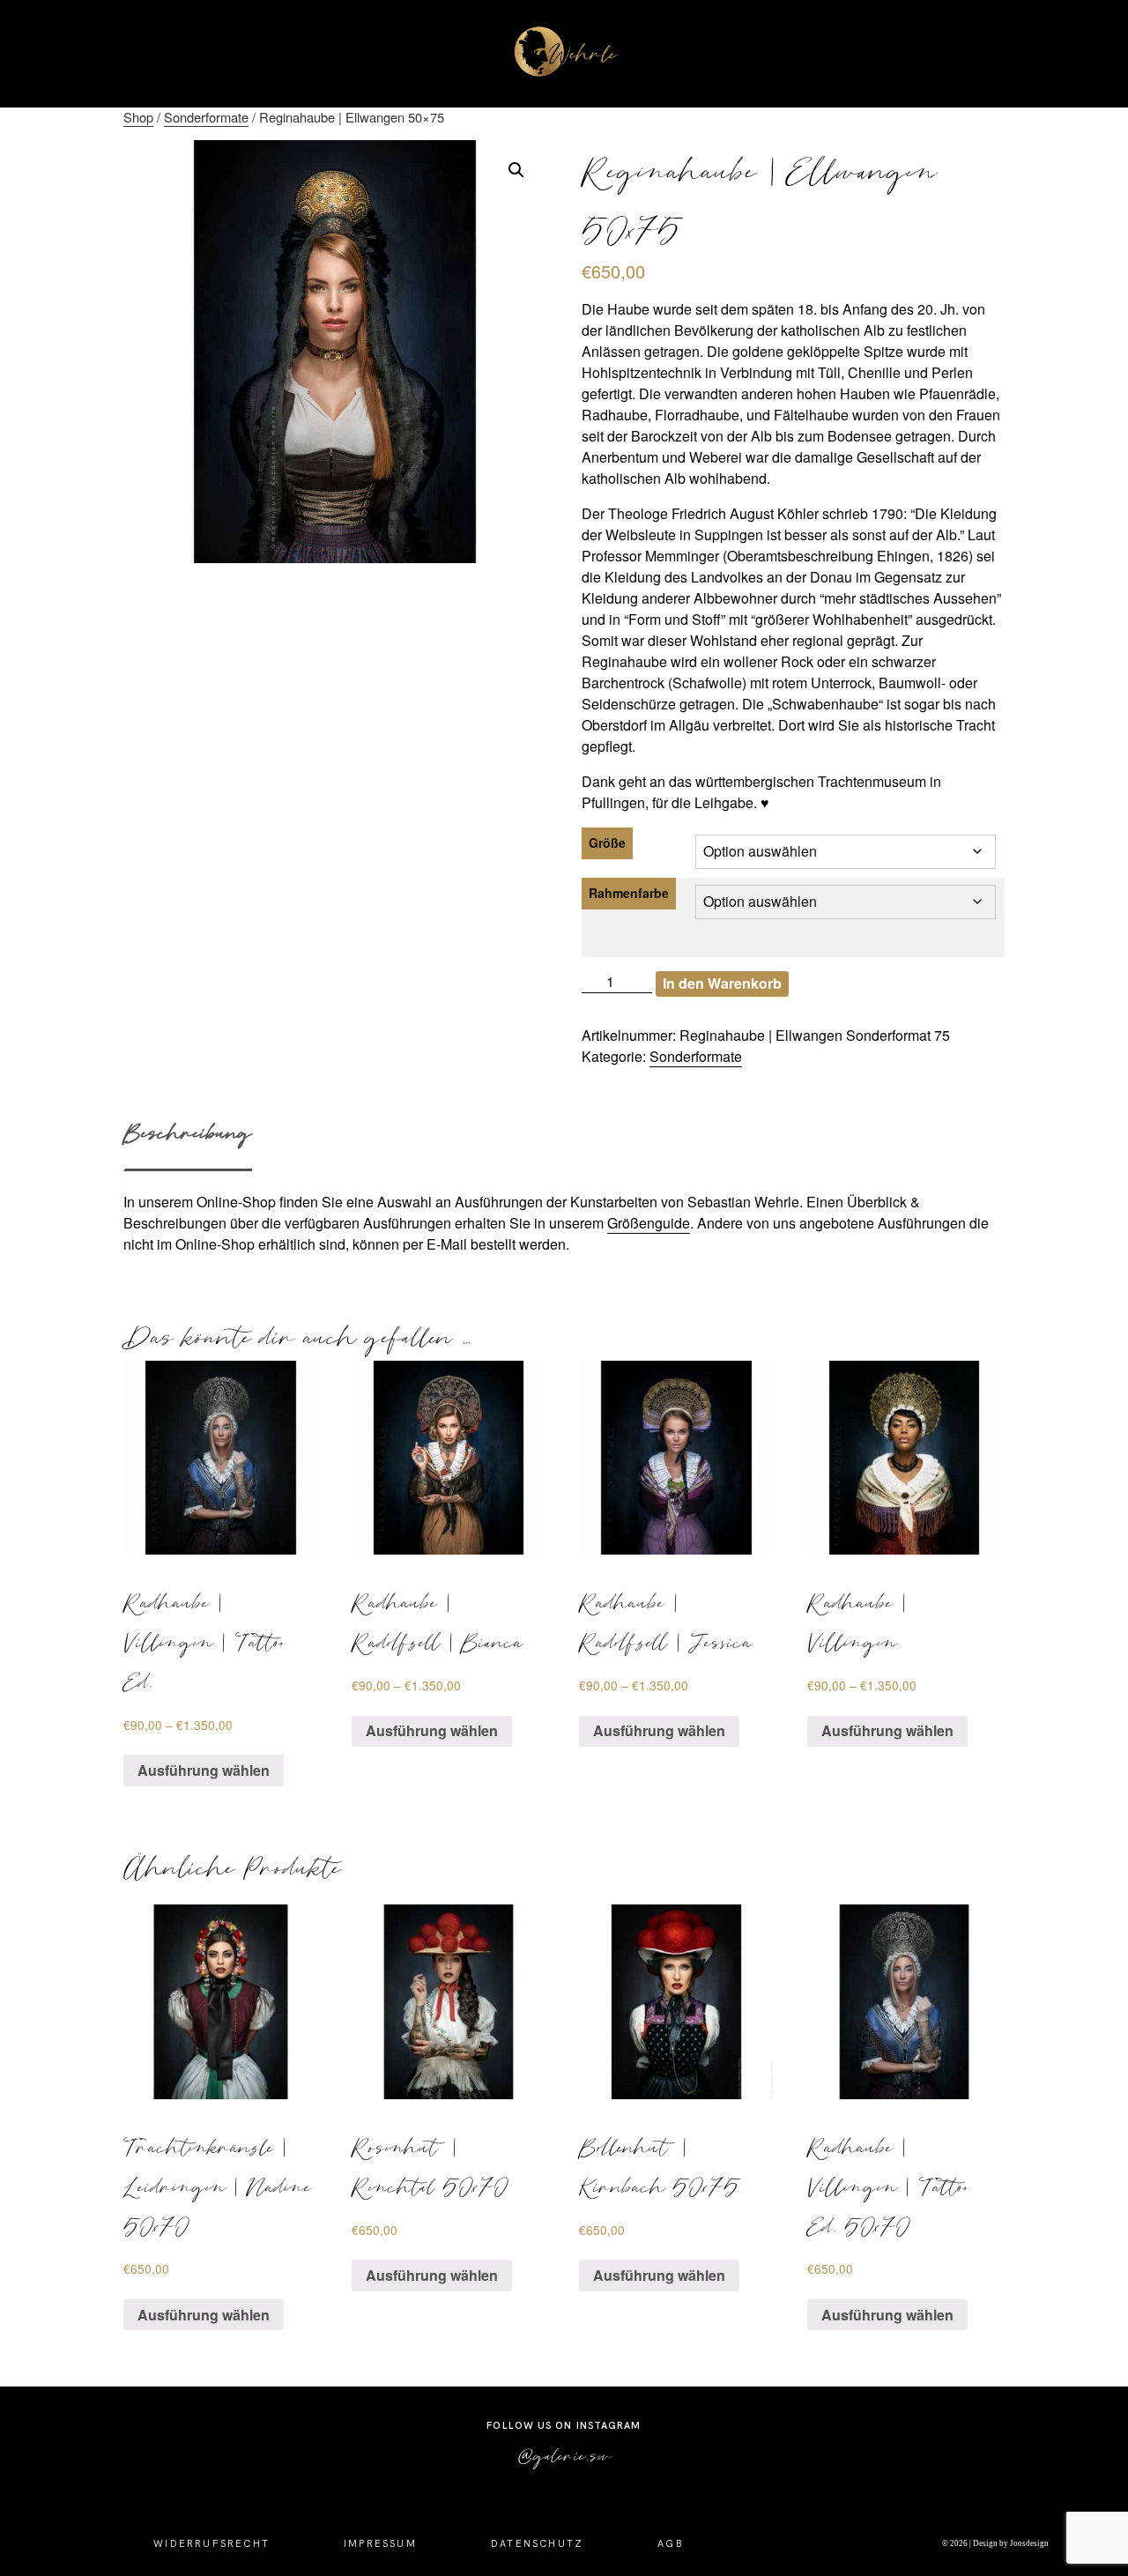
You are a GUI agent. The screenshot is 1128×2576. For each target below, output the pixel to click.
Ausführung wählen (204, 1770)
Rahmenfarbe (629, 893)
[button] (516, 170)
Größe (607, 843)
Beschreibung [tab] (188, 1132)
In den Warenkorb (722, 983)
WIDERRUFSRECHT (211, 2543)
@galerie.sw (564, 2455)
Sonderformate (206, 117)
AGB (671, 2543)
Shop (138, 117)
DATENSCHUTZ (537, 2543)
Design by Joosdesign (1010, 2543)
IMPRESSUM (380, 2543)
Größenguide (649, 1223)
